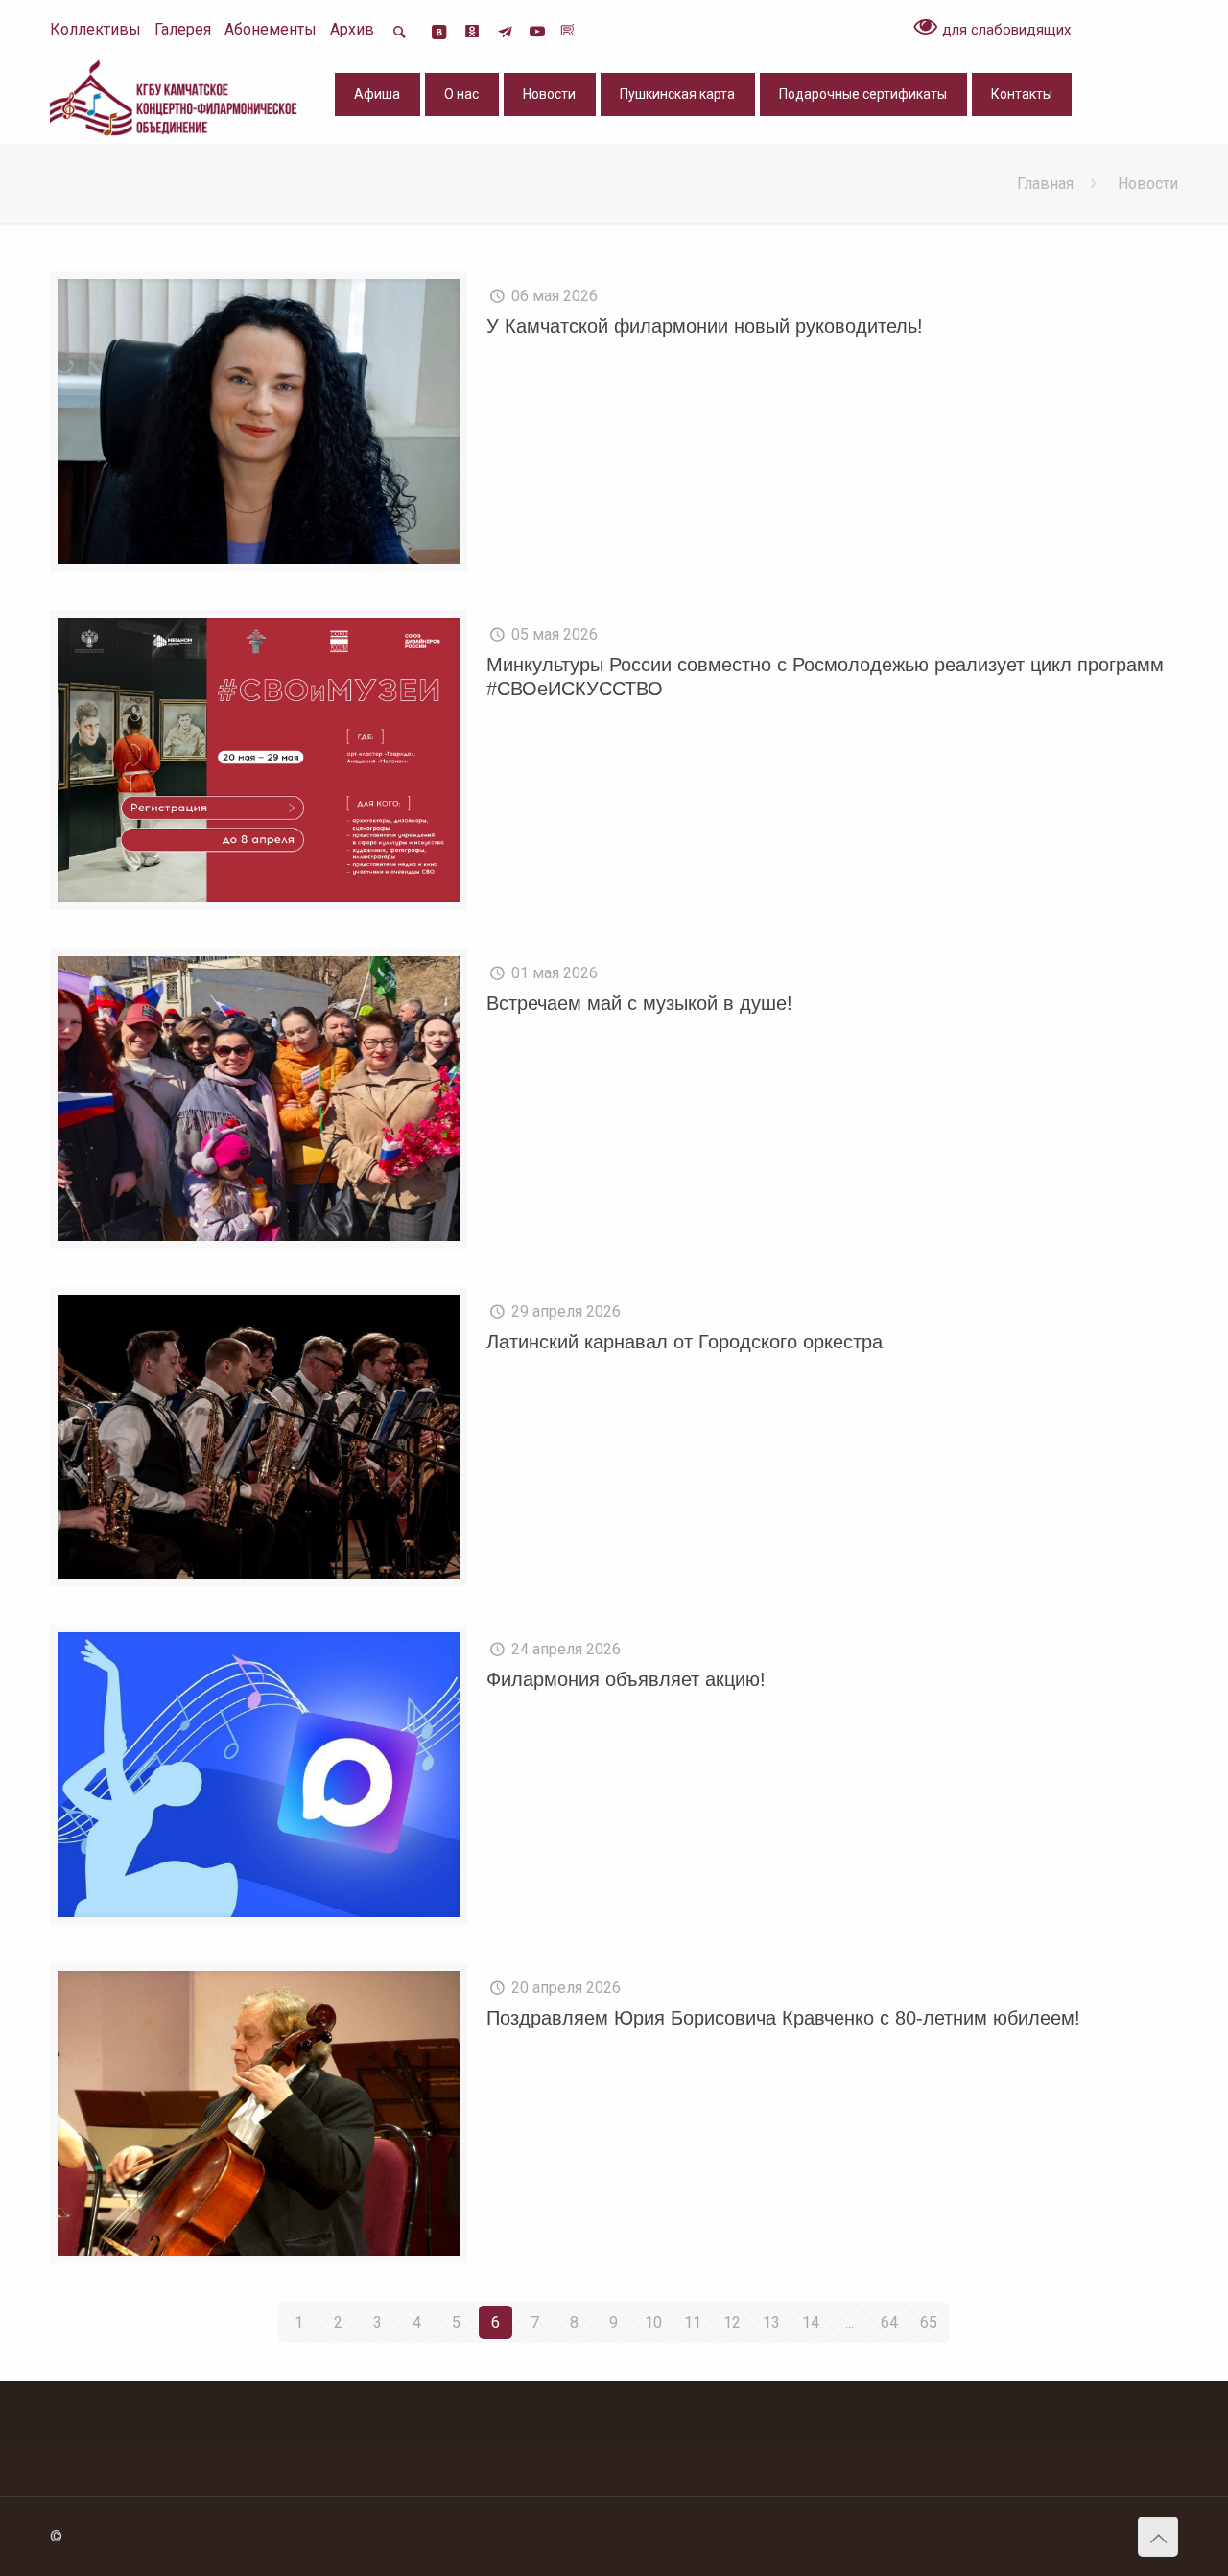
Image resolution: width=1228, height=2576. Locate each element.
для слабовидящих (1004, 30)
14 (811, 2322)
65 (929, 2322)
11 (693, 2322)
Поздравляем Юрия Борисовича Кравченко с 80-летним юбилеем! (783, 2018)
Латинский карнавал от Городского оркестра (685, 1342)
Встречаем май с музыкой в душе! (639, 1003)
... (850, 2322)
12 (732, 2322)
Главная (1045, 184)
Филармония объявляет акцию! (626, 1679)
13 (771, 2322)
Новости (1148, 184)
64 (889, 2322)
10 (653, 2322)
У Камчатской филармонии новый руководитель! (705, 326)
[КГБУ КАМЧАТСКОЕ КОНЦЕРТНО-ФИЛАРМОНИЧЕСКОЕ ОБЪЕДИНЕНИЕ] (176, 97)
